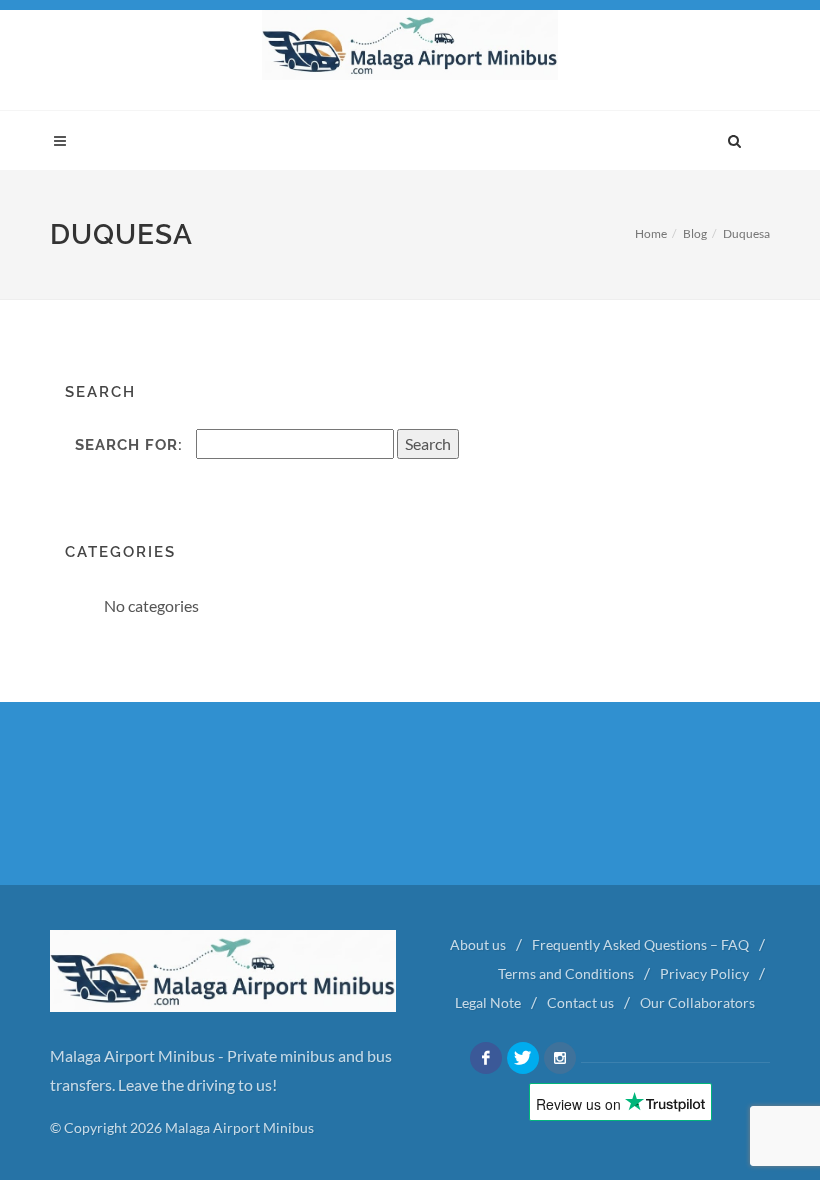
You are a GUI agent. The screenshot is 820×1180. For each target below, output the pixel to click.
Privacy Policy (704, 973)
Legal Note (488, 1002)
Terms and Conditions (566, 973)
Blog (695, 233)
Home (651, 233)
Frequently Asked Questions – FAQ (640, 944)
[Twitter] (523, 1058)
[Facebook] (486, 1058)
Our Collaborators (697, 1002)
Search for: (129, 445)
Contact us (580, 1002)
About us (478, 944)
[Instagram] (560, 1058)
